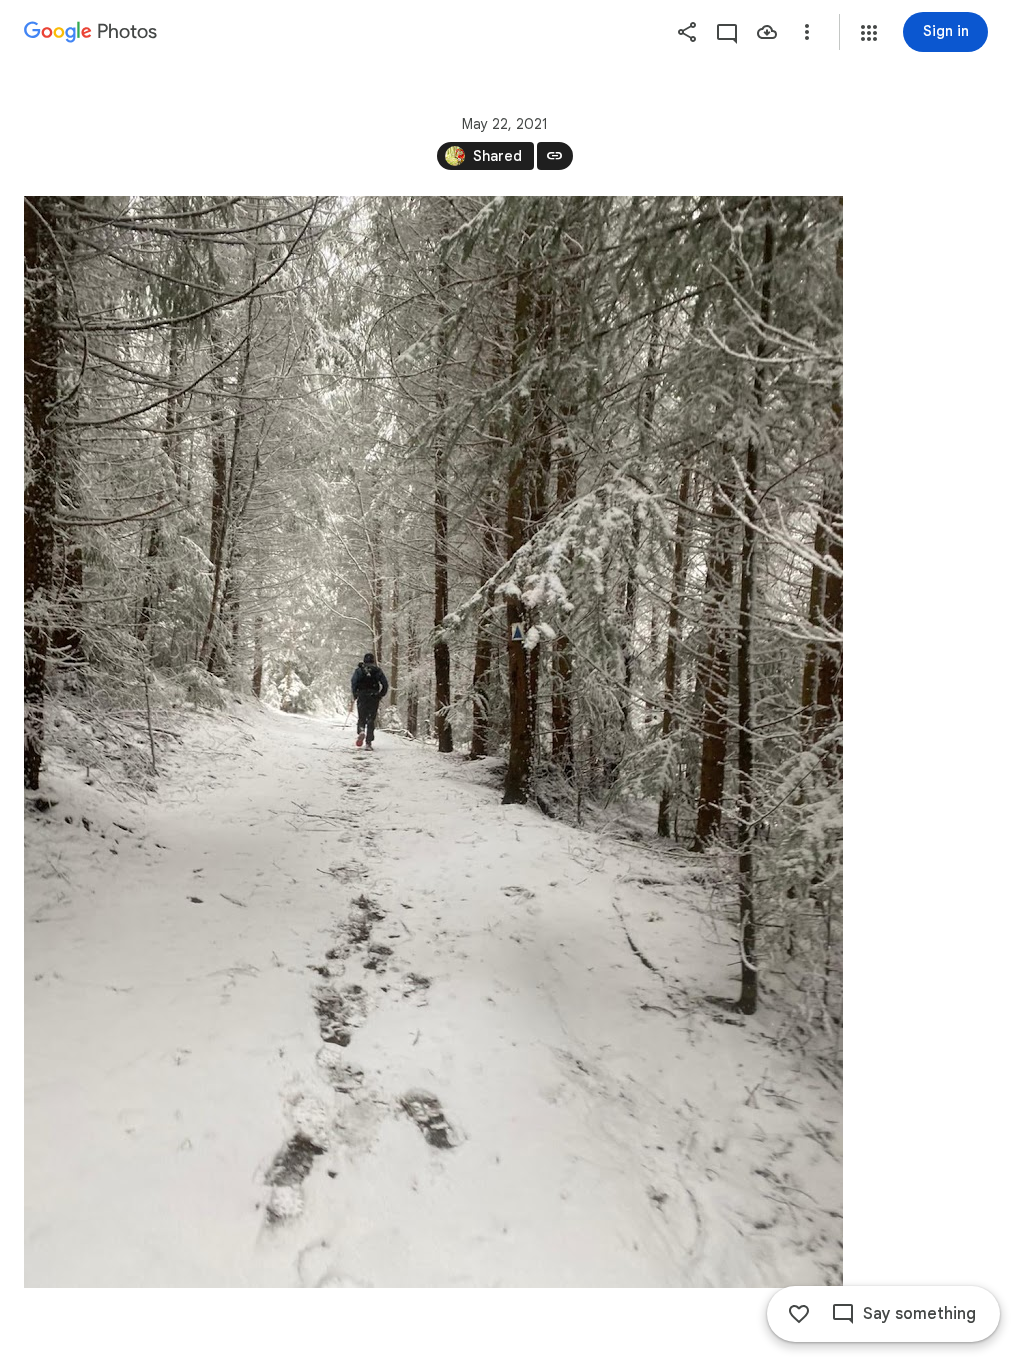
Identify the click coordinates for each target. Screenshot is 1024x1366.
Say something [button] (919, 1314)
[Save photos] (767, 32)
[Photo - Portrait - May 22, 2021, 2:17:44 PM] (433, 742)
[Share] (687, 32)
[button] (869, 33)
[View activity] (727, 32)
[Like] (799, 1314)
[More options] (807, 32)
